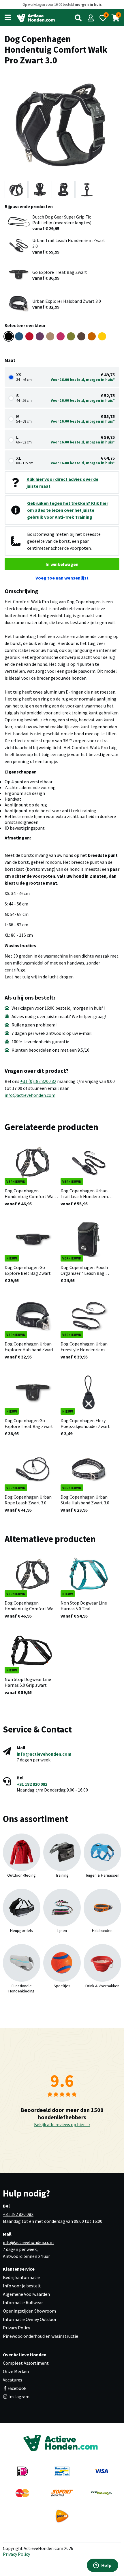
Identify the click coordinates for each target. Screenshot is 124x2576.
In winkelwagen (62, 564)
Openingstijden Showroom (29, 2311)
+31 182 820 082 (32, 1784)
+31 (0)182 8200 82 (38, 1081)
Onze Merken (16, 2371)
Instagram (18, 2397)
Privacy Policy (16, 2328)
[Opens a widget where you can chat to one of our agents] (102, 2566)
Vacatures (13, 2380)
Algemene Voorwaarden (26, 2294)
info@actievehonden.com (30, 1095)
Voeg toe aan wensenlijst (62, 578)
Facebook (17, 2388)
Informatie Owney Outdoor (30, 2319)
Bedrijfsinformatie (21, 2277)
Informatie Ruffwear (23, 2302)
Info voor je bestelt (22, 2286)
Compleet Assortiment (26, 2363)
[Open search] (78, 18)
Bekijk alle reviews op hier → (62, 2124)
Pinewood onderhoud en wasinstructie (41, 2336)
